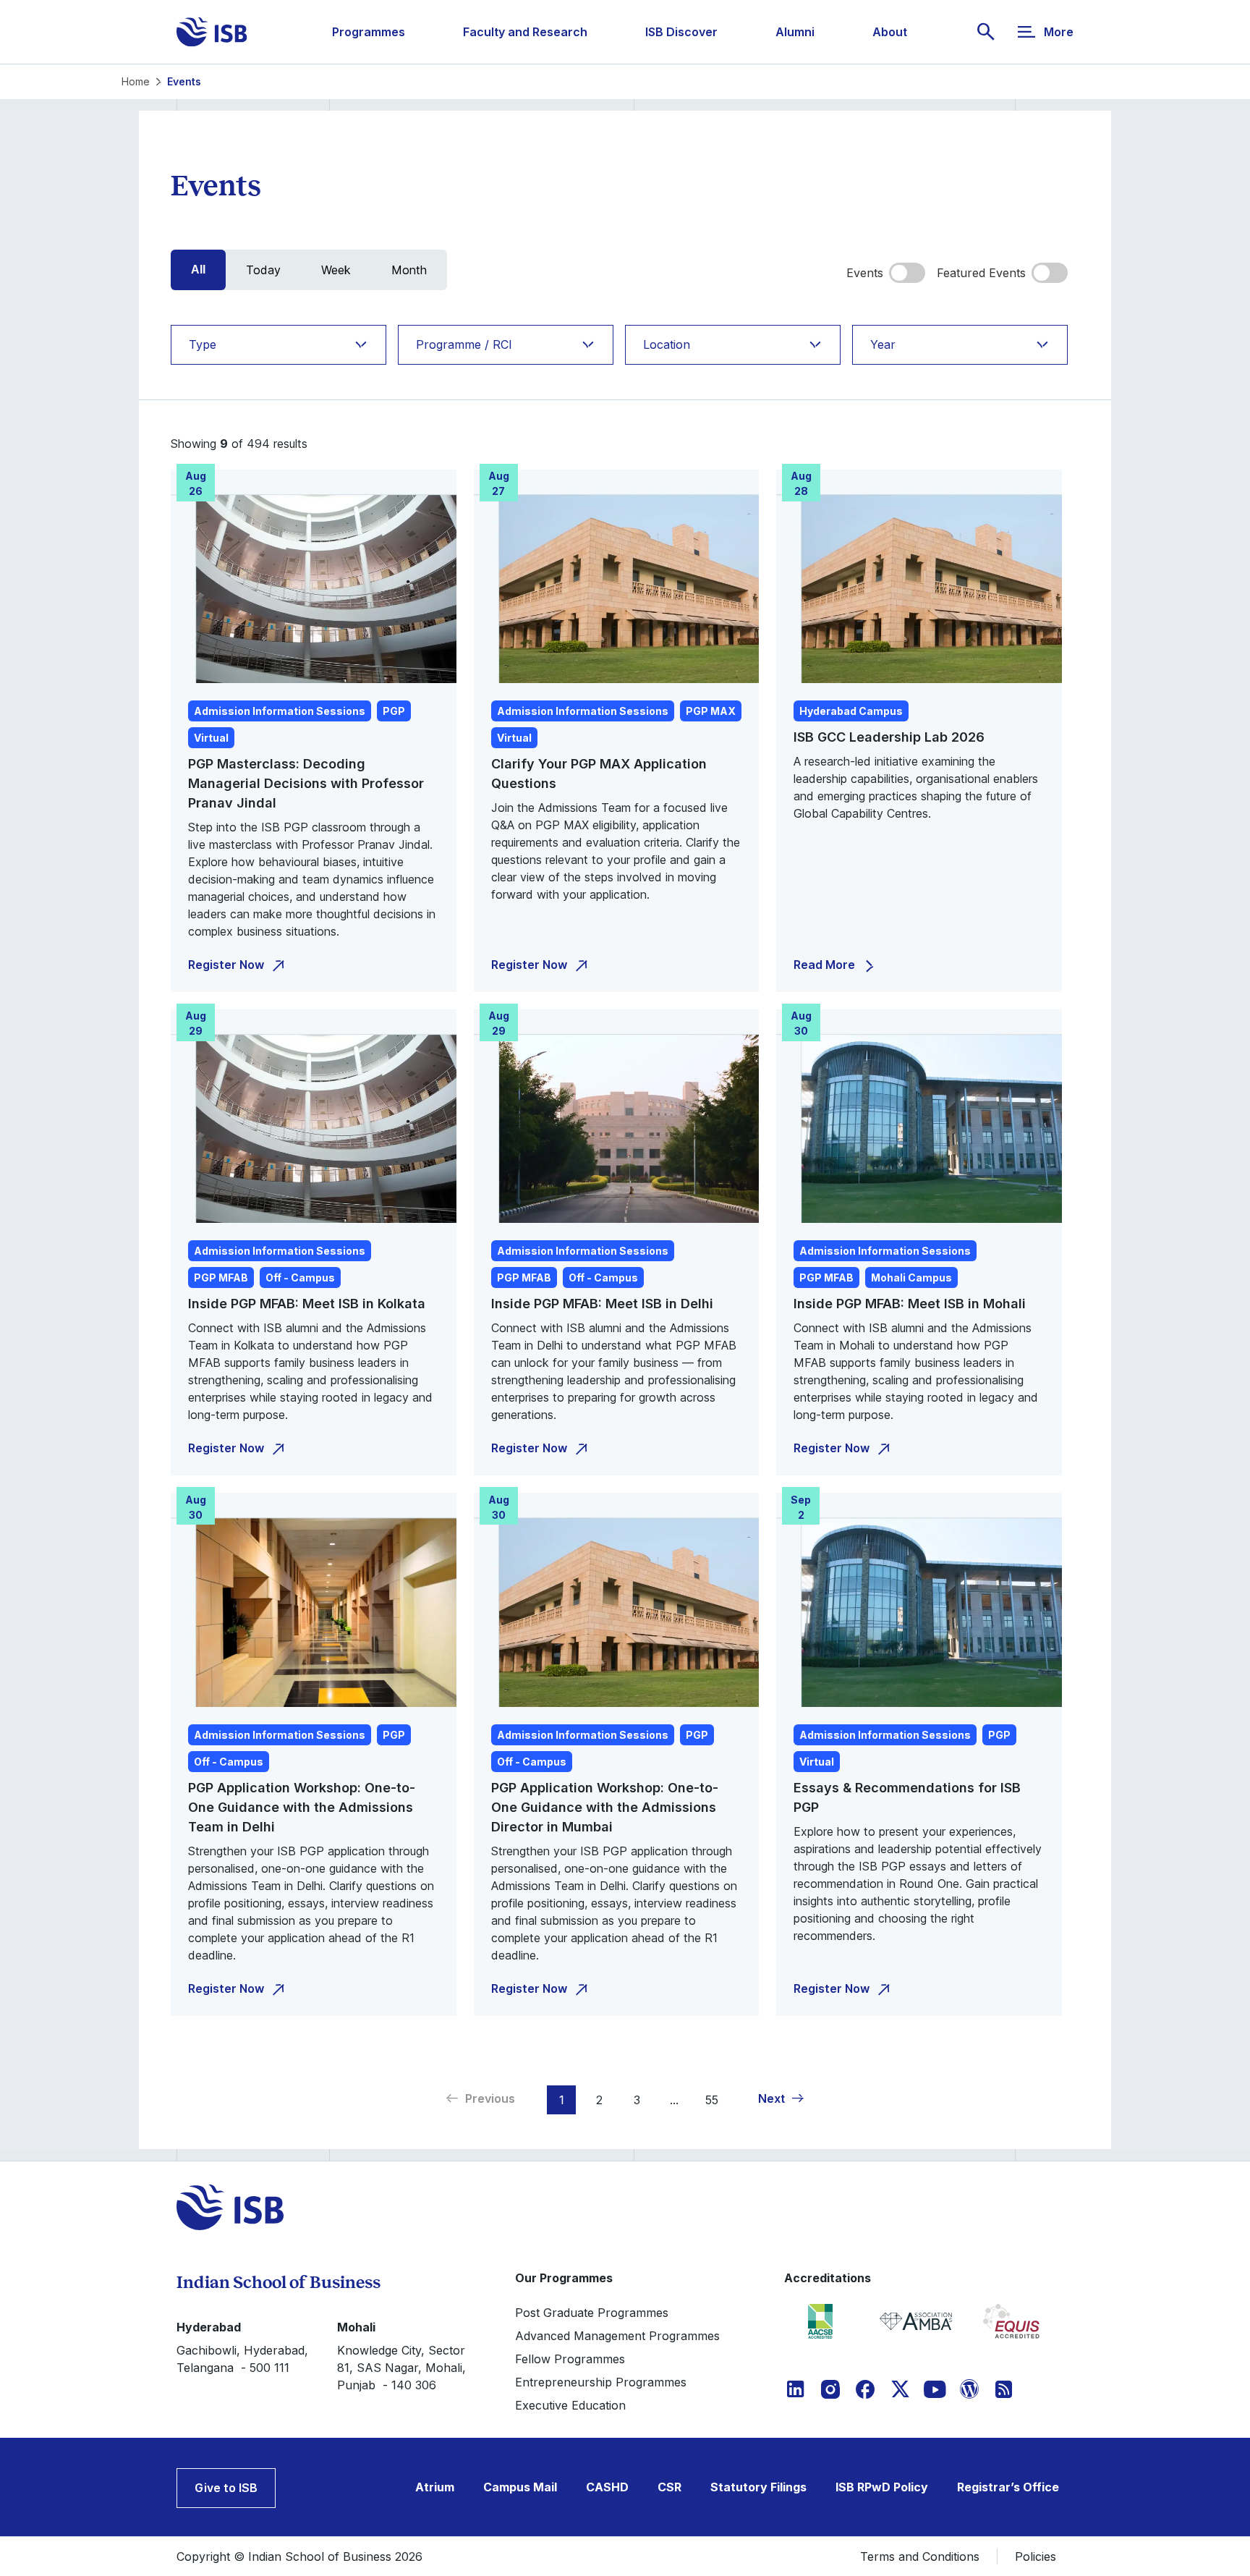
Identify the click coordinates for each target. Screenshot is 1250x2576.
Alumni (795, 32)
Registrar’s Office (1008, 2487)
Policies (1036, 2556)
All (198, 270)
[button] (782, 2098)
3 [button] (637, 2100)
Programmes (369, 32)
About (890, 32)
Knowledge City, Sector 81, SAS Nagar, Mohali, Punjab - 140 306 (401, 2368)
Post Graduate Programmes (592, 2313)
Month (409, 270)
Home (136, 81)
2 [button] (599, 2100)
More (1059, 32)
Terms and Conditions (920, 2556)
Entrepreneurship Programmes (601, 2382)
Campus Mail (520, 2487)
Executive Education (570, 2405)
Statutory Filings (758, 2487)
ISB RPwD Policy (882, 2487)
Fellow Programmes (570, 2359)
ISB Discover (681, 32)
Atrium (435, 2487)
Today (263, 270)
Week (336, 270)
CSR (669, 2487)
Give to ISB (226, 2488)
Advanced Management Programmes (617, 2336)
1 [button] (562, 2100)
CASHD (607, 2487)
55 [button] (712, 2100)
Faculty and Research (525, 32)
